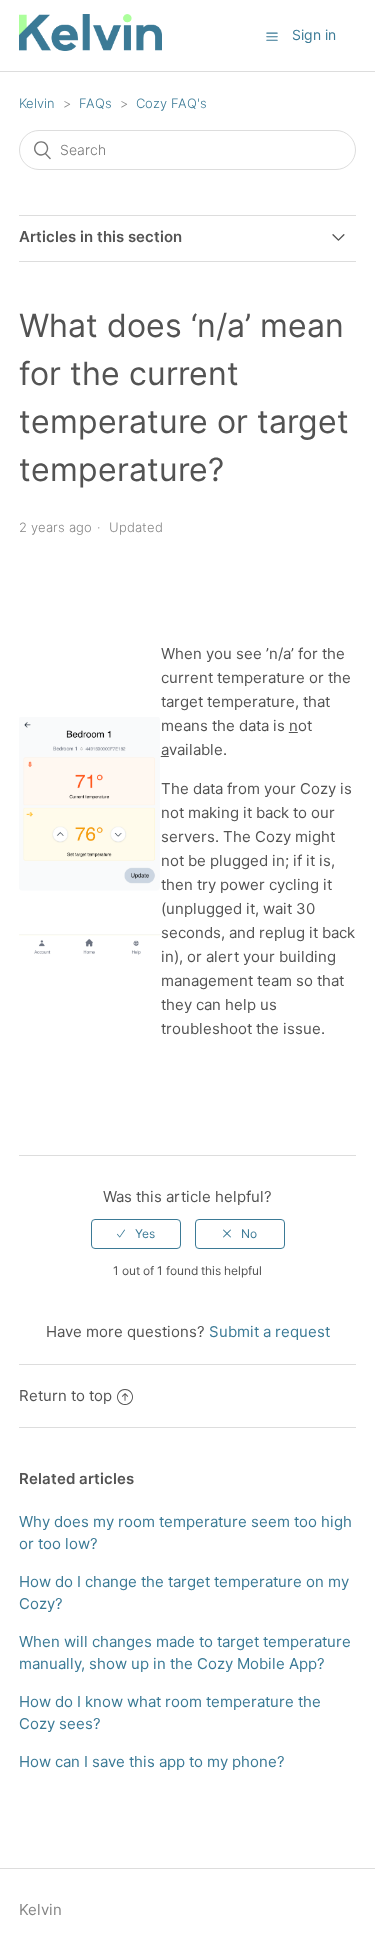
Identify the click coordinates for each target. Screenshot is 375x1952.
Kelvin (37, 103)
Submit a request (269, 1331)
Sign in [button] (314, 34)
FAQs (95, 103)
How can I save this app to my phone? (152, 1761)
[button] (272, 36)
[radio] (136, 1234)
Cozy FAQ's (171, 103)
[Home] (90, 45)
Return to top (65, 1395)
